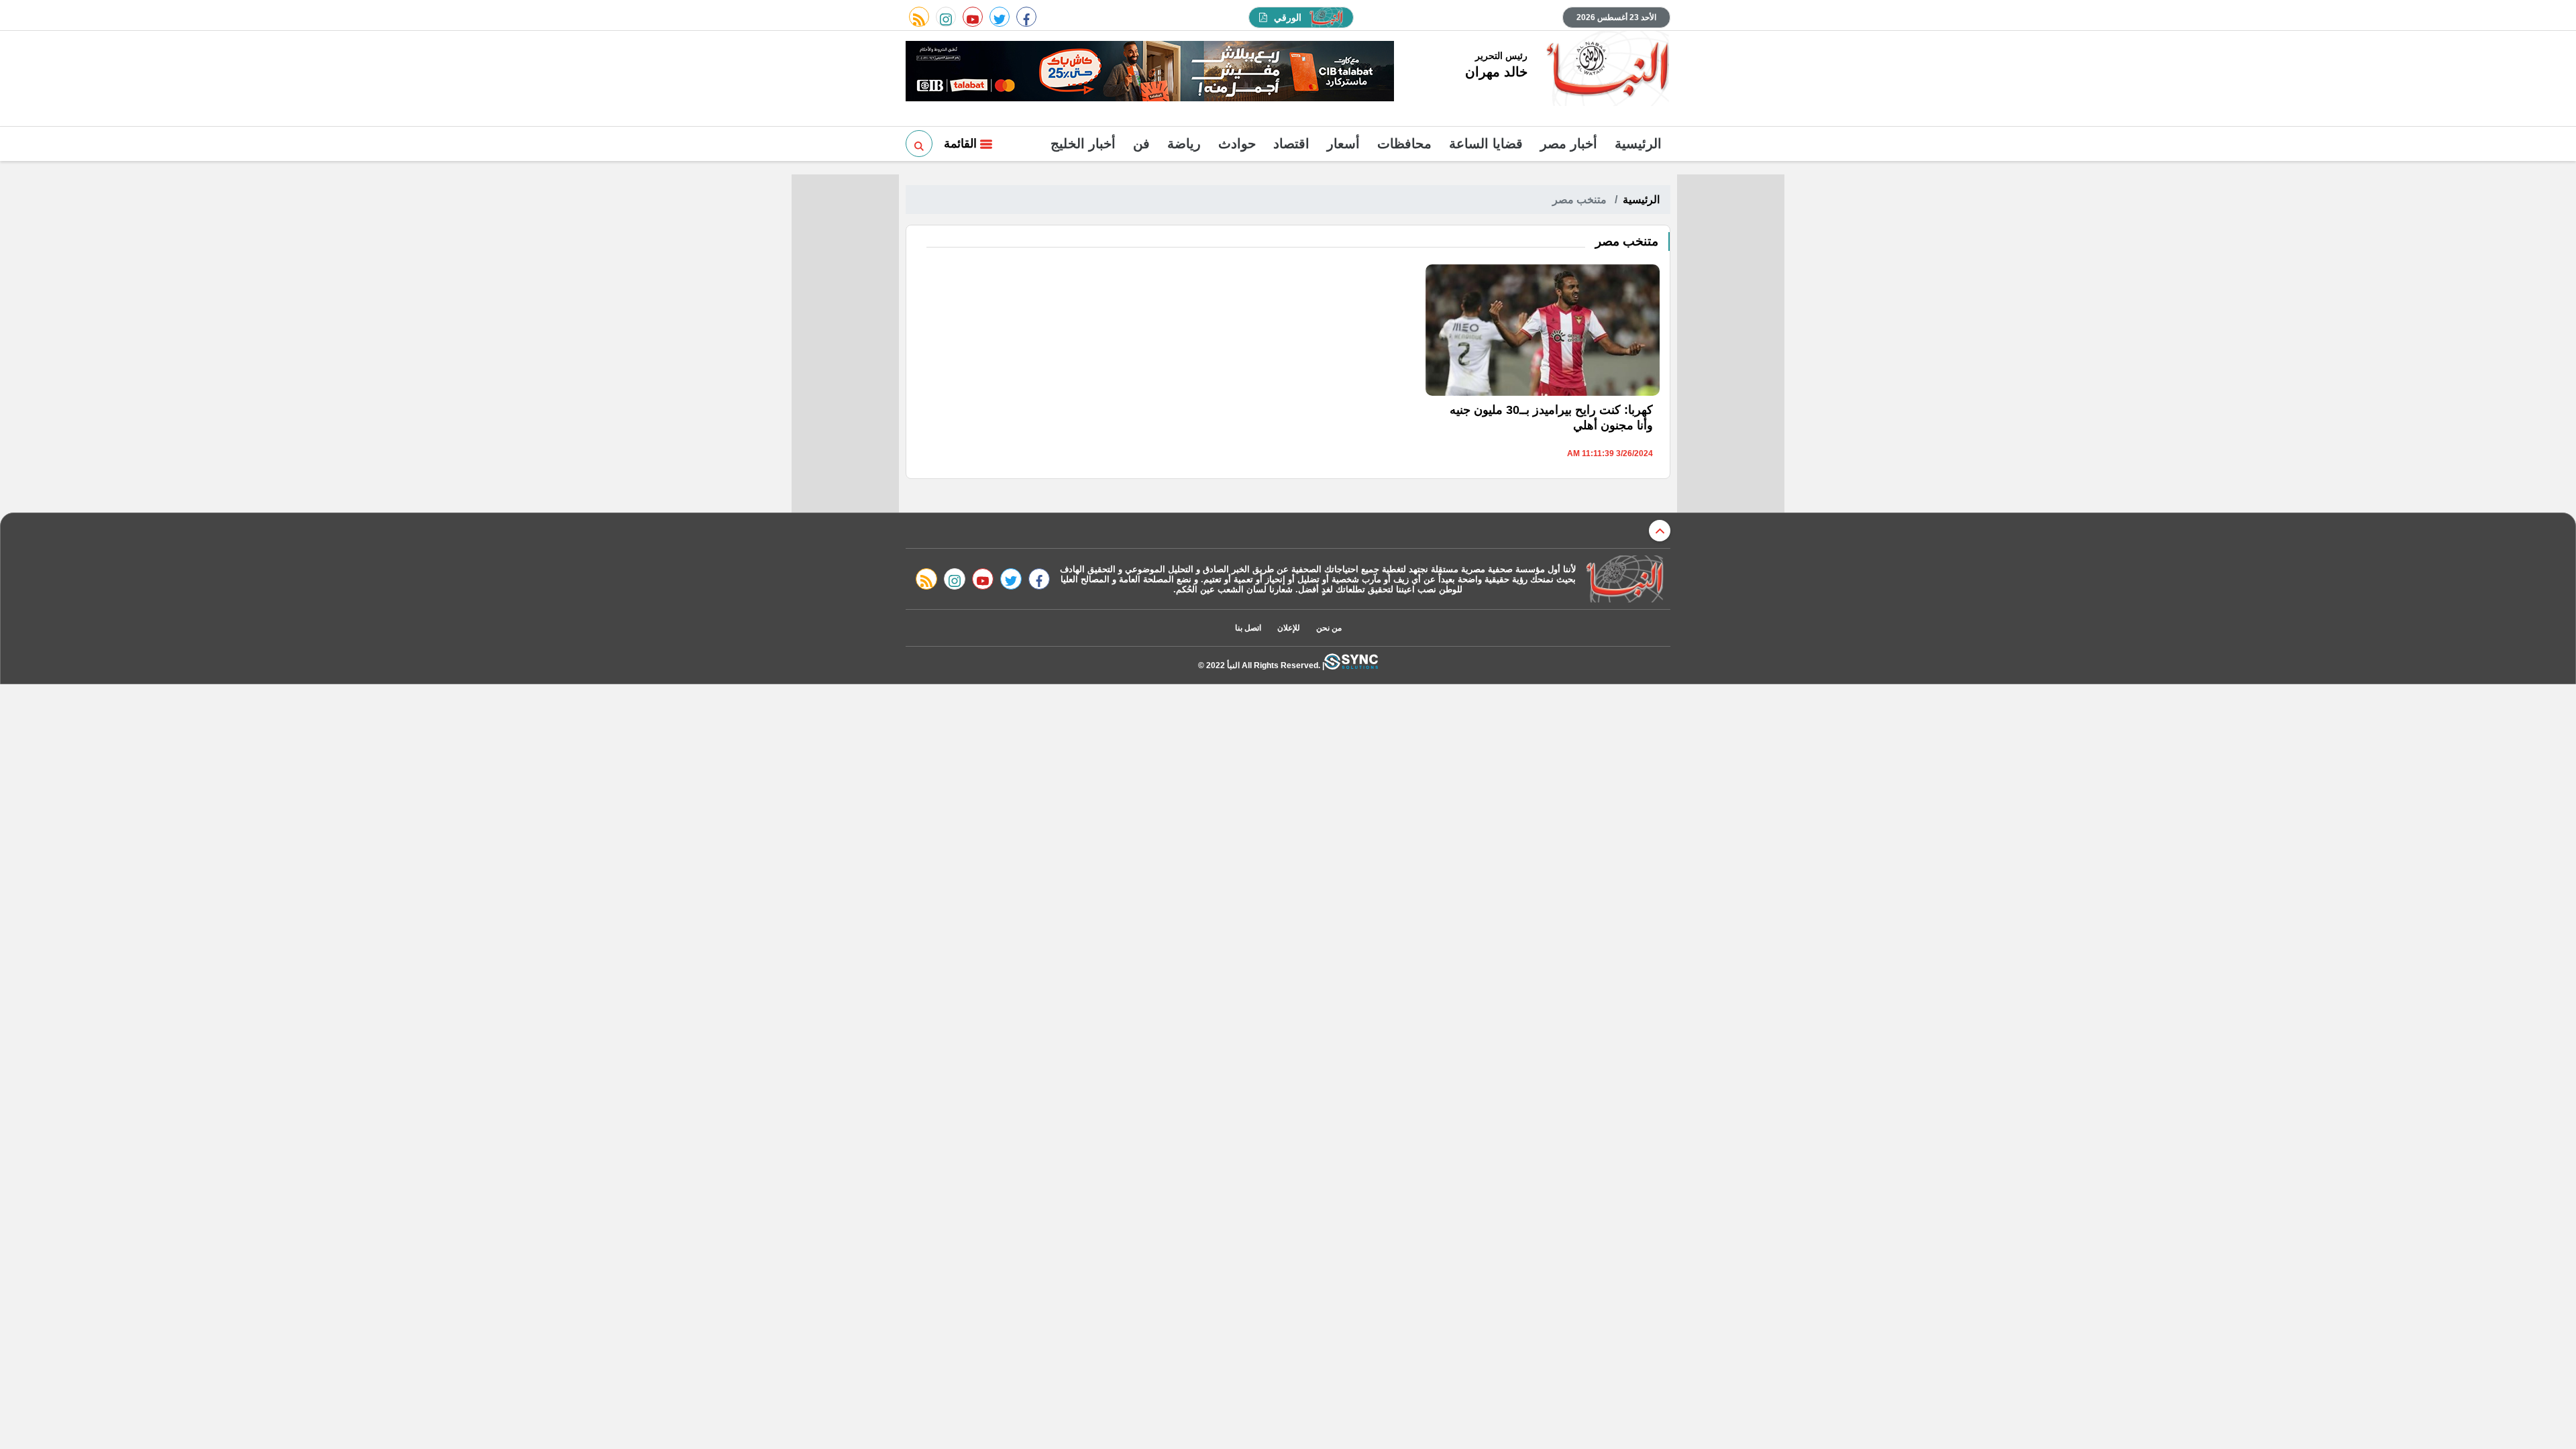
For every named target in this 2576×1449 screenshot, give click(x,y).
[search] (919, 144)
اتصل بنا (1248, 628)
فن (1141, 144)
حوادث (1237, 144)
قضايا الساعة (1486, 144)
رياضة (1184, 144)
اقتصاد (1291, 144)
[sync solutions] (1351, 665)
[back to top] (1660, 531)
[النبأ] (1606, 70)
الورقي (1288, 17)
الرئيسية (1638, 144)
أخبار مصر (1569, 144)
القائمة (962, 144)
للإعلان (1289, 628)
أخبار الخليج (1083, 144)
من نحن (1329, 628)
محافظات (1404, 144)
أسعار (1343, 144)
